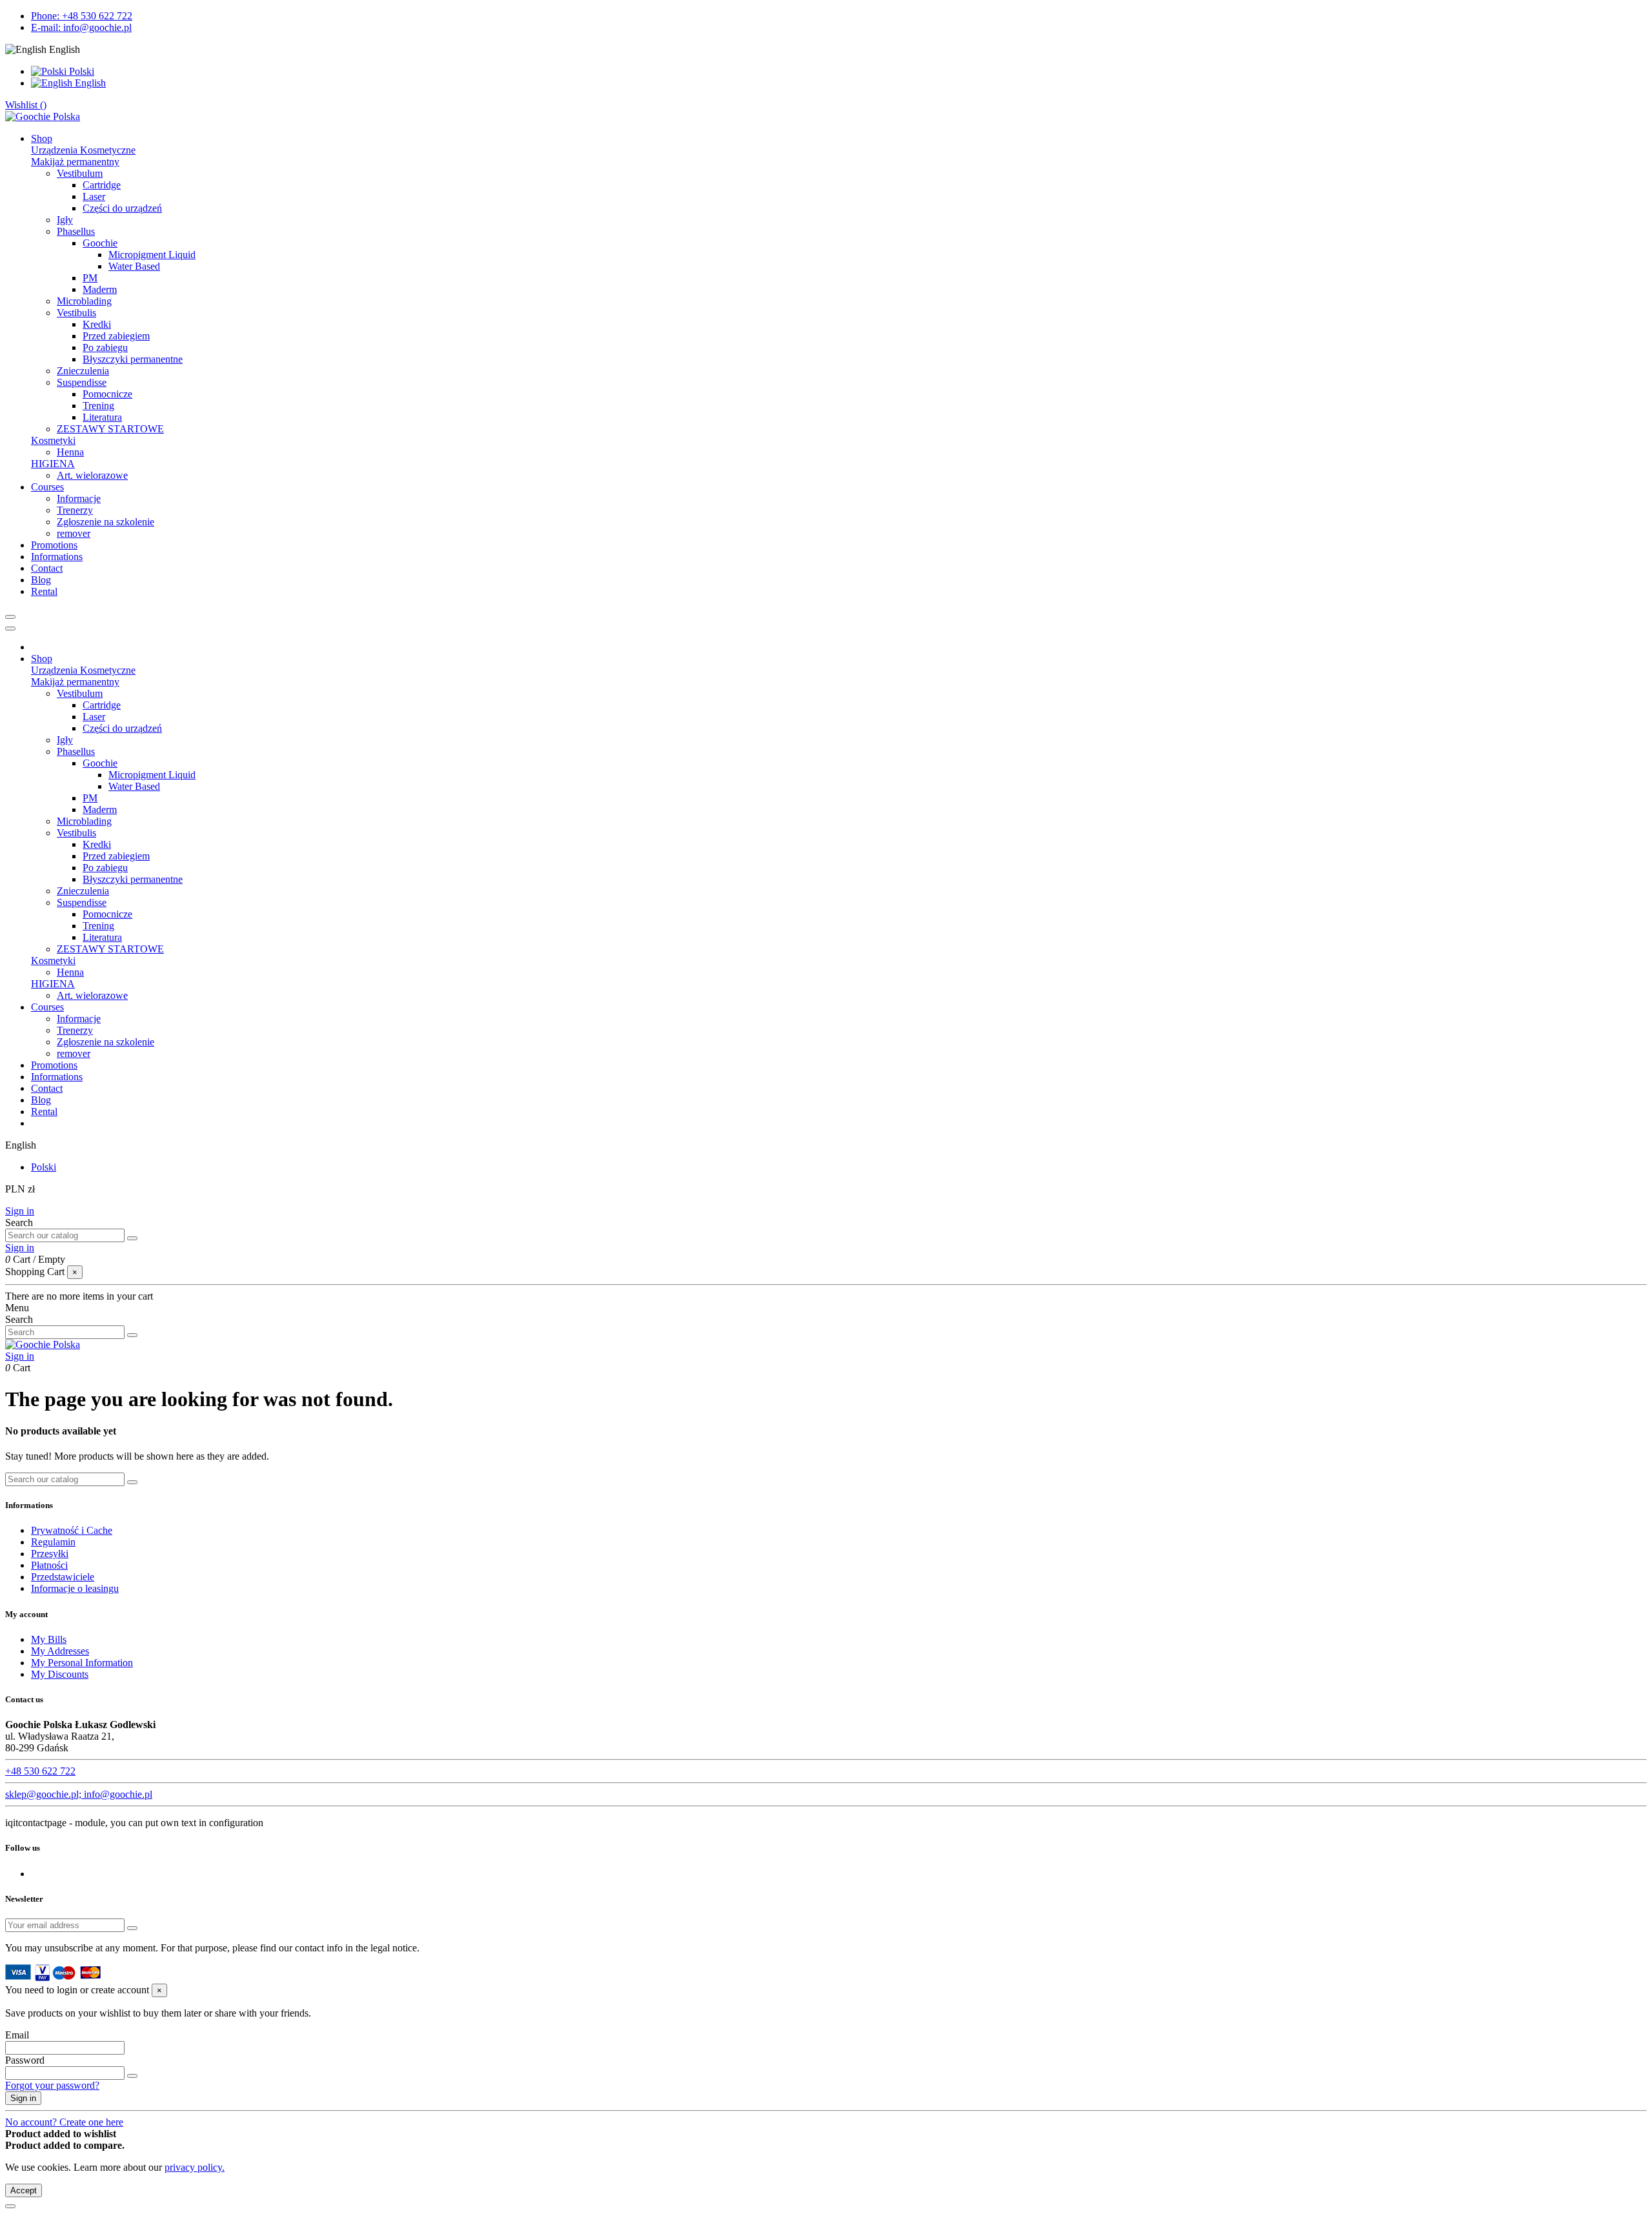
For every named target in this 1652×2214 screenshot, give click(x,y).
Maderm (100, 289)
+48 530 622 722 (40, 1771)
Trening (98, 406)
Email (17, 2035)
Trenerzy (75, 510)
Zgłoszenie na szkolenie (106, 522)
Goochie (100, 243)
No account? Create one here (64, 2122)
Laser (94, 196)
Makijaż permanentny (75, 162)
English (89, 83)
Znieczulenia (83, 371)
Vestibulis (76, 313)
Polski (80, 71)
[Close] (10, 629)
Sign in (20, 1211)
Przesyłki (50, 1554)
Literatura (102, 417)
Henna (70, 452)
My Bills (49, 1639)
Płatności (49, 1565)
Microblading (84, 301)
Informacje (79, 498)
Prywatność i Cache (72, 1530)
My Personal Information (82, 1663)
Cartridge (102, 185)
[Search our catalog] (132, 1238)
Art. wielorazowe (92, 475)
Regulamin (53, 1542)
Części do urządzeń (122, 208)
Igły (65, 220)
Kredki (97, 324)
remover (74, 533)
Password (25, 2060)
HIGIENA (53, 464)
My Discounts (60, 1674)
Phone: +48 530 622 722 (82, 16)
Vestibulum (80, 173)
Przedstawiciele (63, 1577)
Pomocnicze (107, 394)
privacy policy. (195, 2167)
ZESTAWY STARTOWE (110, 429)
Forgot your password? (52, 2085)
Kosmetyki (53, 440)
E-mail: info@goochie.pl (81, 27)
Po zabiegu (105, 347)
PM (90, 278)
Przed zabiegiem (116, 336)
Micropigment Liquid (152, 255)
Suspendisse (82, 382)
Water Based (134, 266)
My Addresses (60, 1651)
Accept (24, 2190)
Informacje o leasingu (75, 1588)
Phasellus (76, 231)
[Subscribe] (132, 1928)
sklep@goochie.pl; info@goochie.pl (79, 1794)
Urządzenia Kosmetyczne (83, 150)
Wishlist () (26, 105)
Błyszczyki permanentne (133, 359)
